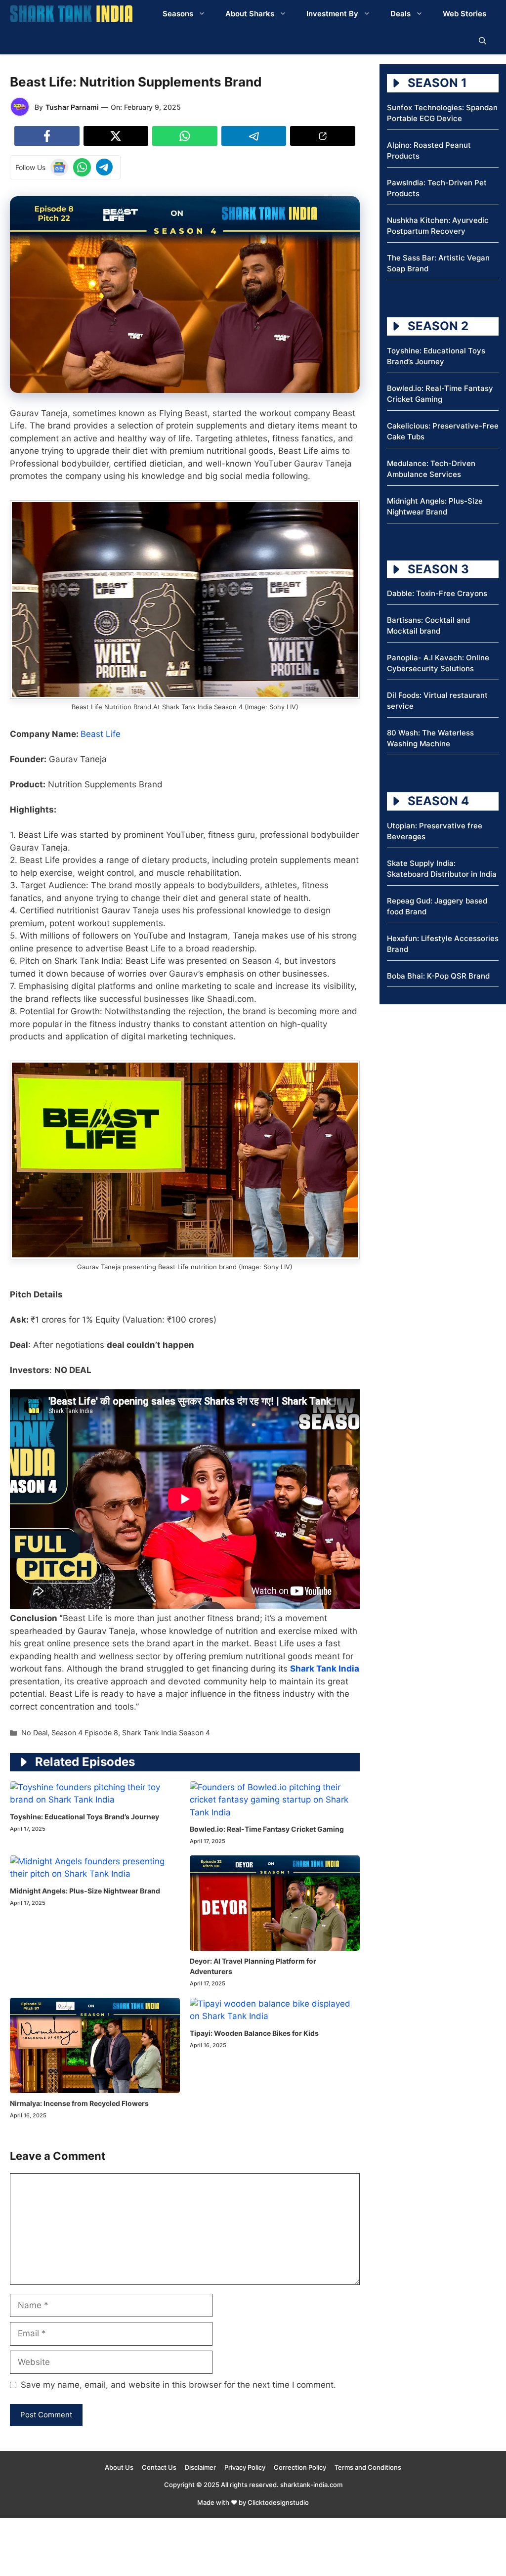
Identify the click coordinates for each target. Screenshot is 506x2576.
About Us (119, 2467)
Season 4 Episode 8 (85, 1733)
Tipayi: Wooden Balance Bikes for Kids (254, 2033)
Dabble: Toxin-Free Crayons (437, 593)
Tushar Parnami (72, 107)
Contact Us (159, 2467)
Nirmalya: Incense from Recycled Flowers (79, 2103)
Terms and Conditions (368, 2467)
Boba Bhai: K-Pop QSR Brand (438, 976)
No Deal (34, 1733)
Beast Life (101, 734)
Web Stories (464, 14)
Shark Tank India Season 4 (166, 1733)
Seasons (178, 14)
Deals (401, 14)
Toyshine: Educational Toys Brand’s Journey (84, 1817)
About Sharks (250, 14)
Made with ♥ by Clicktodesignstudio (253, 2502)
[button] (483, 41)
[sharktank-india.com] (71, 14)
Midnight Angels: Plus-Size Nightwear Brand (85, 1891)
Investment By (332, 14)
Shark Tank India (325, 1669)
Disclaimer (200, 2467)
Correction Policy (300, 2467)
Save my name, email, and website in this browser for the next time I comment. (178, 2385)
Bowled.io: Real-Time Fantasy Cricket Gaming (267, 1829)
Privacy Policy (245, 2467)
